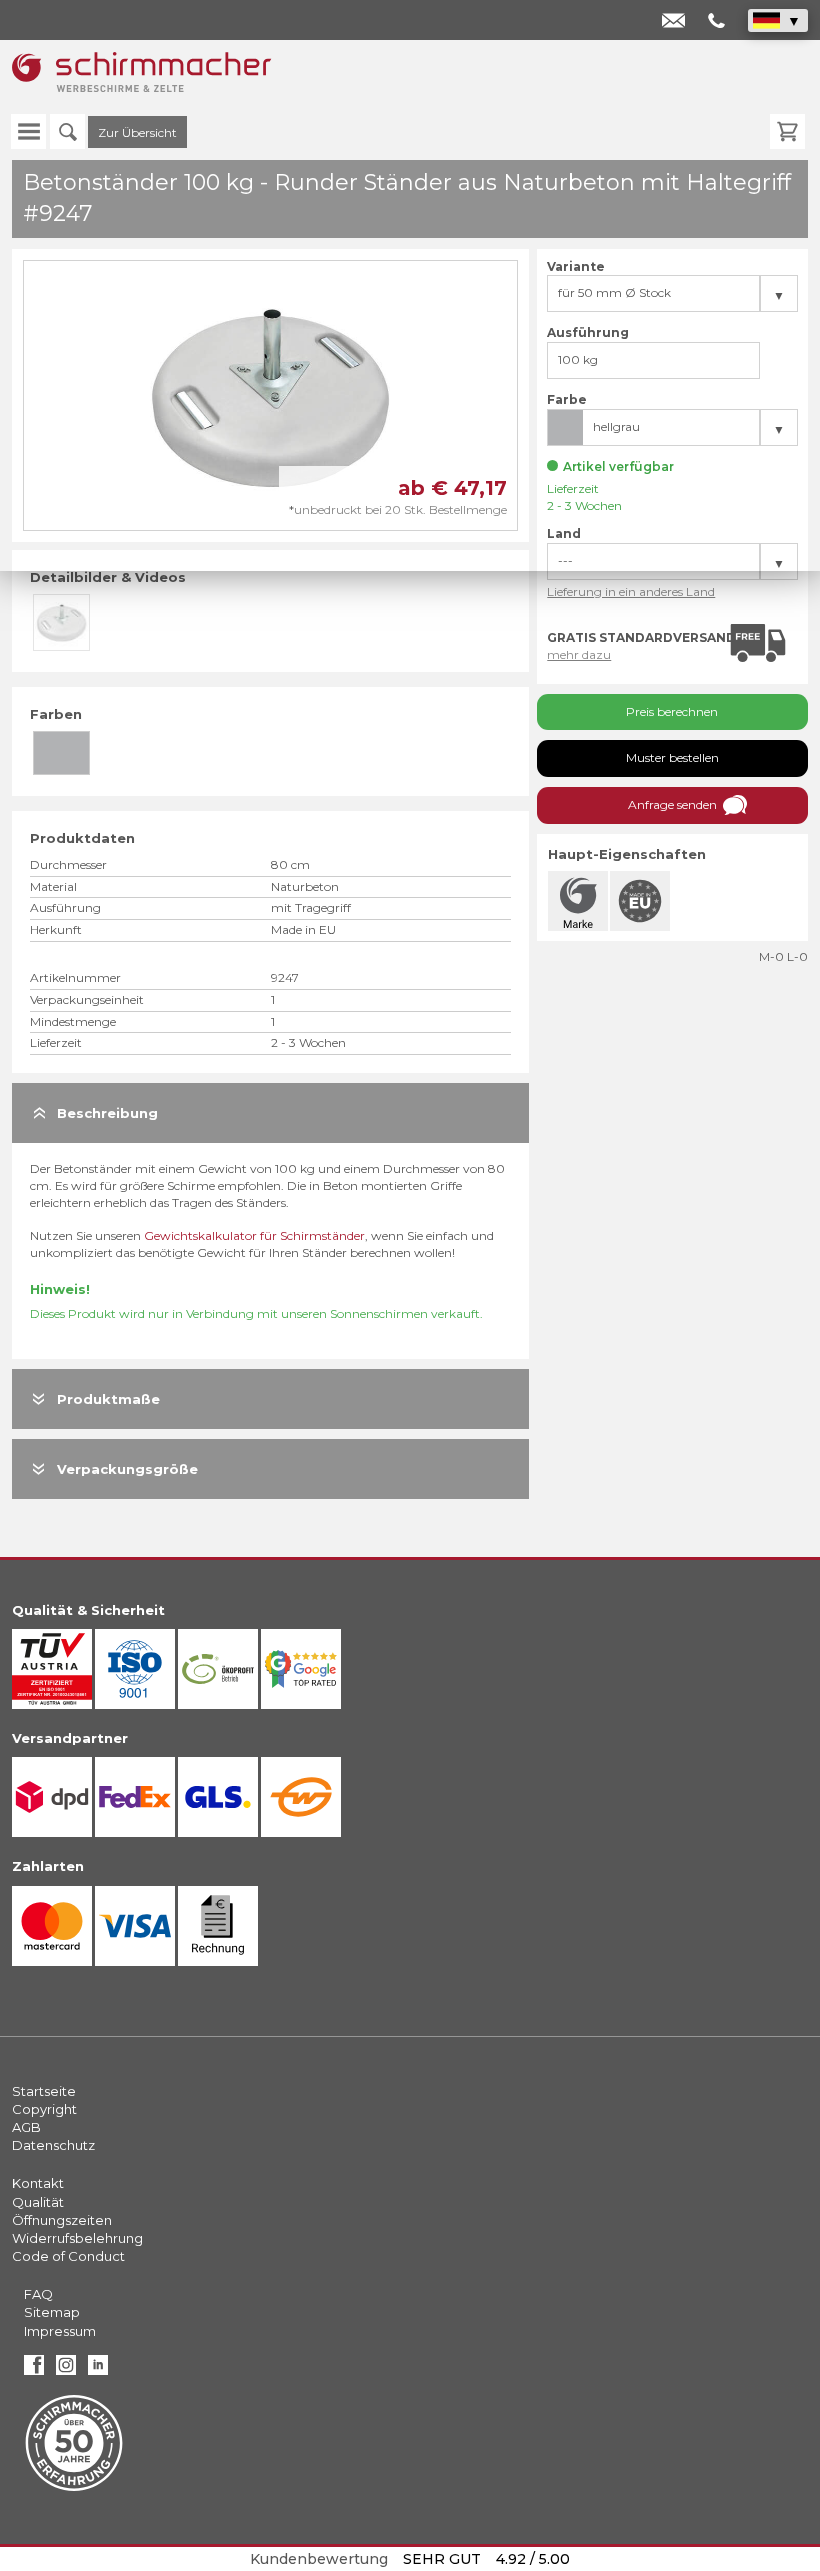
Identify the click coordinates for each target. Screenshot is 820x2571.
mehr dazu (579, 654)
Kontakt (38, 2183)
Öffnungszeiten (62, 2220)
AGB (26, 2127)
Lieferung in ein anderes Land (631, 591)
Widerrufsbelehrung (77, 2238)
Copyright (44, 2109)
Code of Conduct (68, 2256)
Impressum (60, 2331)
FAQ (38, 2294)
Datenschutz (53, 2145)
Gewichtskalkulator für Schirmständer (254, 1235)
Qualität (38, 2202)
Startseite (44, 2091)
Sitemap (52, 2312)
